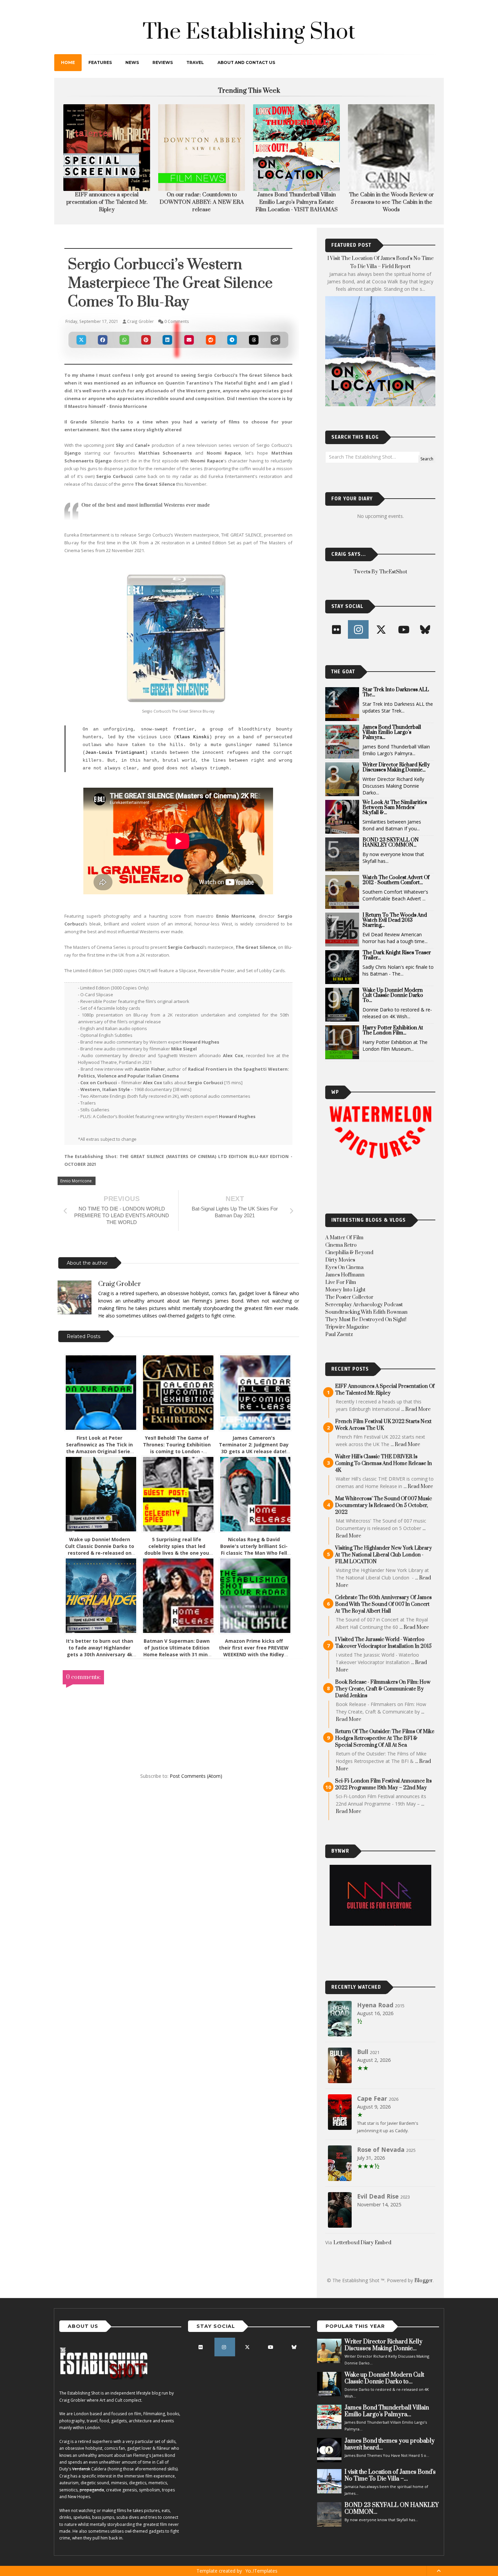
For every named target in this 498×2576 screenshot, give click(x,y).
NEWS (132, 62)
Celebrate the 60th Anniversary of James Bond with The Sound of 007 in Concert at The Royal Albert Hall (383, 1612)
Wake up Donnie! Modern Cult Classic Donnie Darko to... (393, 1003)
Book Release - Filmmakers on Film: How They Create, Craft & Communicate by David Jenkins (383, 1696)
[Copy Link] (275, 347)
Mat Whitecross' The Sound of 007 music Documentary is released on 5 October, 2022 (383, 1513)
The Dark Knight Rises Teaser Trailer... (397, 963)
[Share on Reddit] (211, 347)
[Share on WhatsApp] (124, 347)
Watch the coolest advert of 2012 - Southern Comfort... (396, 888)
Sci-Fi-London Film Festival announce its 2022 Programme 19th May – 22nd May (383, 1792)
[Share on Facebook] (103, 347)
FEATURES (100, 62)
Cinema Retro (341, 1253)
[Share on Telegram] (232, 347)
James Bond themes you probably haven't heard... (390, 2452)
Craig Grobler (120, 1292)
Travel (195, 62)
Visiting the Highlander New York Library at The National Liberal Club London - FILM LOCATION (383, 1562)
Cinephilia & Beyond (349, 1260)
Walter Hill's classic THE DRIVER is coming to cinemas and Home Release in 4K (383, 1471)
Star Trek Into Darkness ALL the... (396, 700)
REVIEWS (163, 62)
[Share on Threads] (254, 347)
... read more (416, 1417)
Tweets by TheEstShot (380, 579)
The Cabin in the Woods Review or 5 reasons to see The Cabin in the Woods (202, 202)
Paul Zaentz (339, 1342)
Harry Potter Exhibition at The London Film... (393, 1038)
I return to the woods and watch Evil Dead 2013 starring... (395, 928)
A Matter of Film (344, 1245)
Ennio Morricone (76, 1188)
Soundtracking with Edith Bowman (366, 1320)
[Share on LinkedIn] (168, 347)
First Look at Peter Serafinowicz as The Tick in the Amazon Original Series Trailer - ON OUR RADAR (99, 1455)
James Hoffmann (345, 1282)
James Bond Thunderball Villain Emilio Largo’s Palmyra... (392, 740)
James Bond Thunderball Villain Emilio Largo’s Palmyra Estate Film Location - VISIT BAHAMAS (107, 202)
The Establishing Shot (249, 32)
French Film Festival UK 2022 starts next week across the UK (383, 1432)
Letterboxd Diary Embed (362, 2250)
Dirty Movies (340, 1268)
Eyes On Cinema (344, 1275)
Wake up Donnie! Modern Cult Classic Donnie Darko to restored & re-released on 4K (100, 1557)
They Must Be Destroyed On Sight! (366, 1327)
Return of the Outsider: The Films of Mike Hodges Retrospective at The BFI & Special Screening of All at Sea (385, 1746)
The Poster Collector (349, 1305)
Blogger (423, 2288)
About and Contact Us (246, 62)
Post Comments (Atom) (196, 1783)
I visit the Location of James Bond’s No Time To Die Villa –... (390, 2483)
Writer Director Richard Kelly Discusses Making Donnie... (396, 775)
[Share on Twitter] (81, 347)
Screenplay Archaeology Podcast (364, 1312)
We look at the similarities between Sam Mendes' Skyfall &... (395, 815)
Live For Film (341, 1290)
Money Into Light (345, 1297)
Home (68, 62)
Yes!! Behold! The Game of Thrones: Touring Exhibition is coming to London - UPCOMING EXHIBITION (177, 1455)
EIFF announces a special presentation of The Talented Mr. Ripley (385, 1397)
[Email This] (189, 347)
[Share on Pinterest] (146, 347)
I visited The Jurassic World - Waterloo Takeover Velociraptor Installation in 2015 (383, 1650)
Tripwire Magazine (347, 1335)
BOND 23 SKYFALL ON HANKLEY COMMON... (391, 850)
